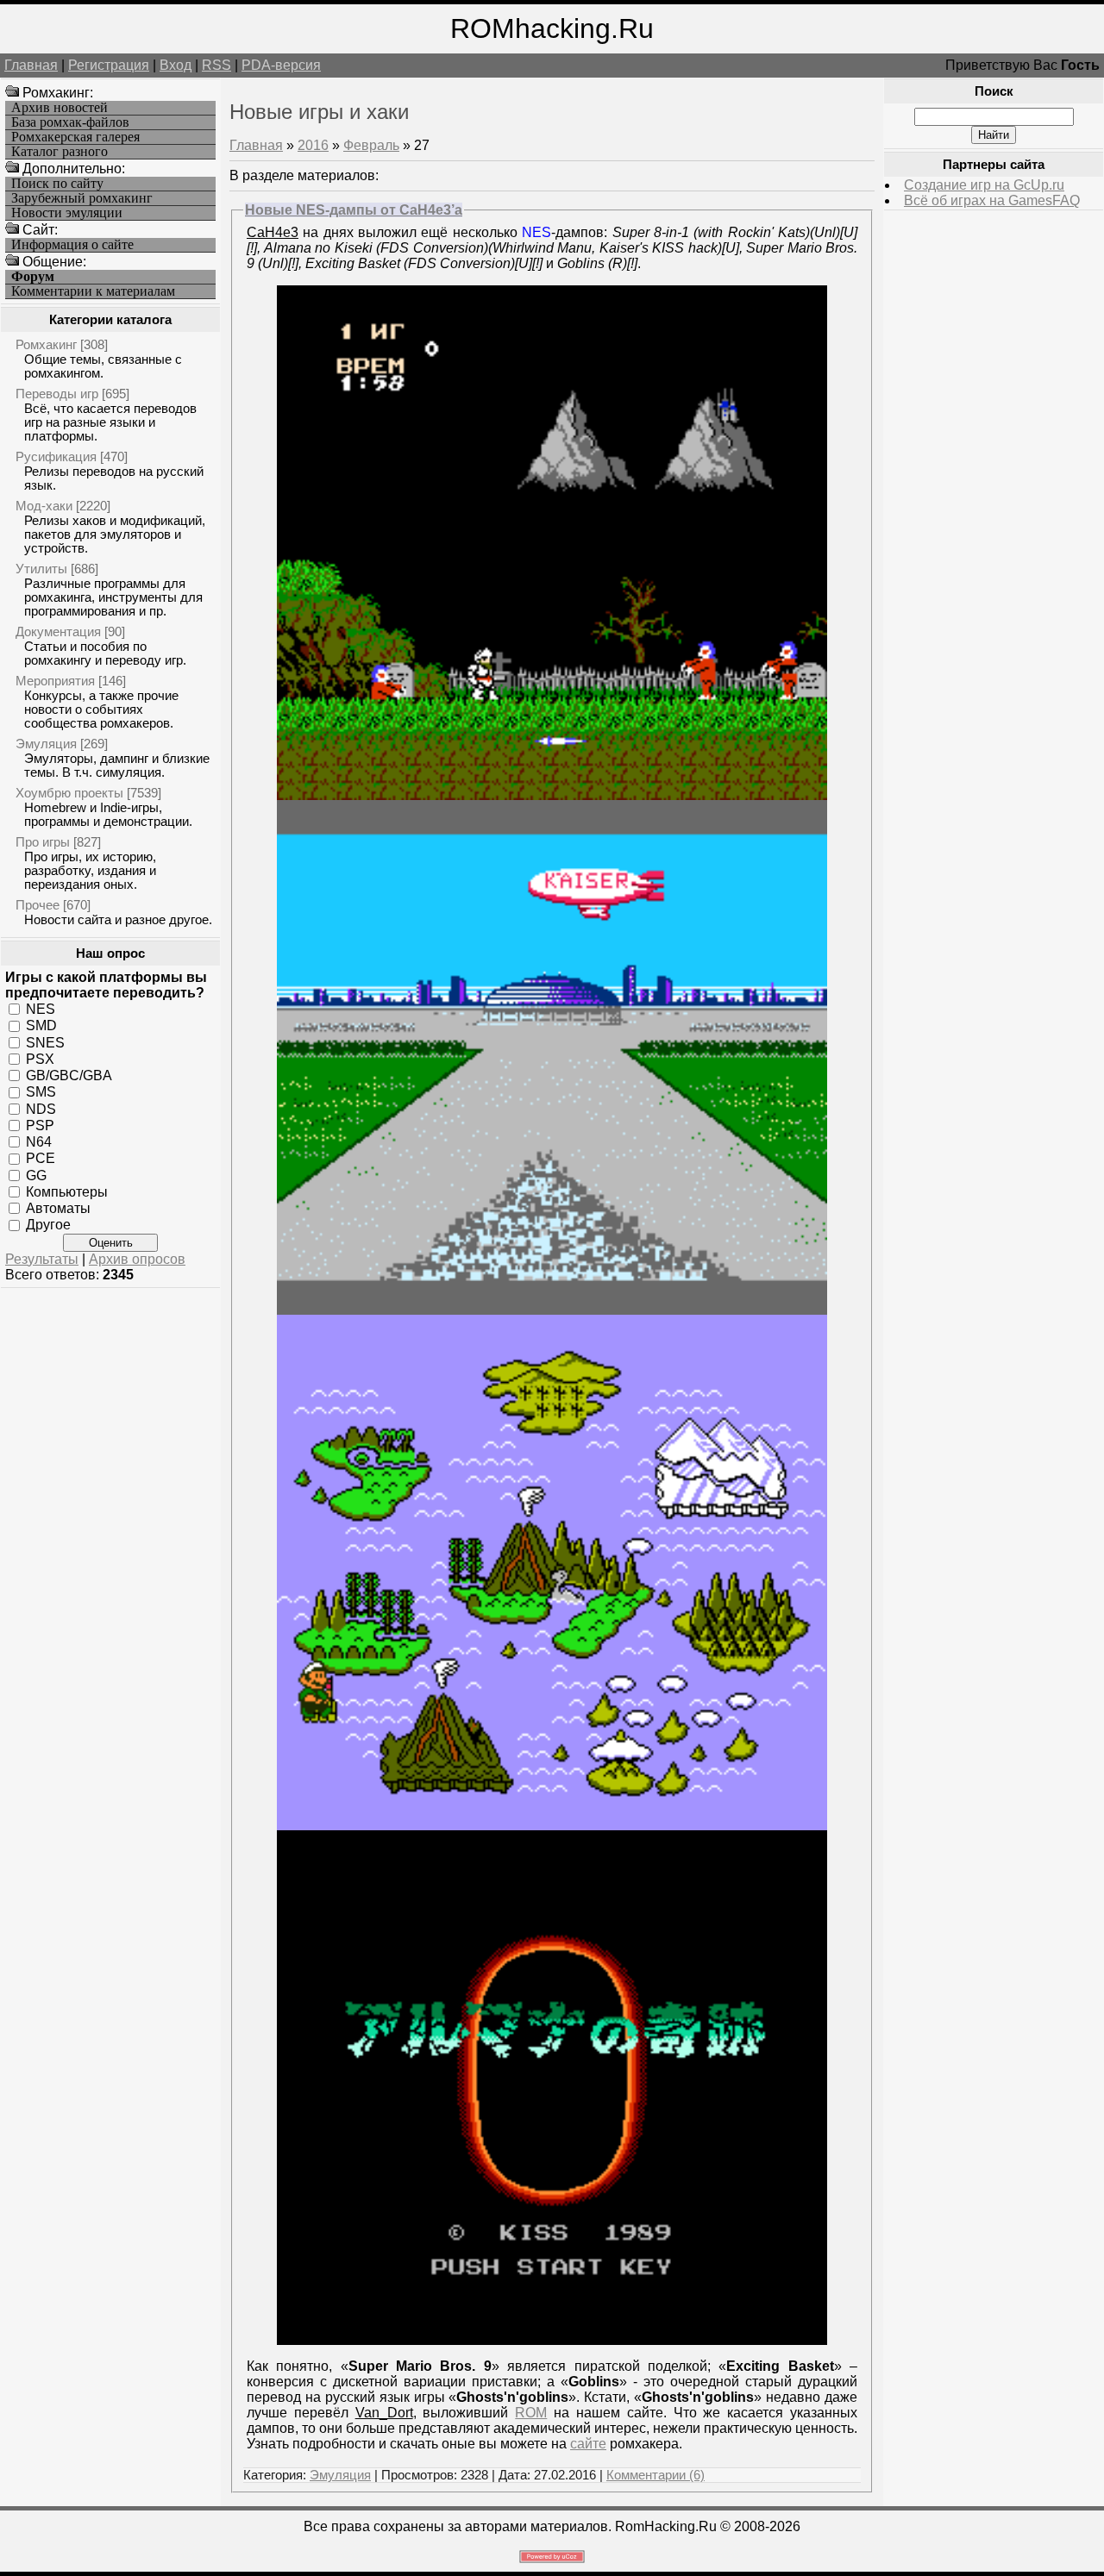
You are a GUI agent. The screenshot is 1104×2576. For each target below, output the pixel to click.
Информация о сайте (72, 245)
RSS (216, 65)
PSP (40, 1125)
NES (41, 1009)
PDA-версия (281, 65)
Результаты (42, 1259)
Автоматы (58, 1208)
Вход (176, 65)
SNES (45, 1042)
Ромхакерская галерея (75, 137)
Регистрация (109, 65)
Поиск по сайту (57, 184)
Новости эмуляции (67, 213)
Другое (48, 1225)
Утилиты (41, 569)
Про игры (43, 842)
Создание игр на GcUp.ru (984, 185)
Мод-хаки (44, 506)
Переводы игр (57, 394)
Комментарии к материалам (93, 291)
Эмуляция (46, 744)
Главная (31, 65)
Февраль (371, 145)
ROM (531, 2413)
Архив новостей (60, 108)
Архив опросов (137, 1259)
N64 (39, 1142)
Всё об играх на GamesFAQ (992, 200)
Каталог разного (60, 152)
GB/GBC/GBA (69, 1075)
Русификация (56, 456)
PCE (41, 1158)
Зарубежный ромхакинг (82, 198)
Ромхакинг (46, 344)
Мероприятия (55, 681)
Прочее (38, 905)
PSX (40, 1059)
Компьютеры (67, 1192)
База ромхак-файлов (70, 122)
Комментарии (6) (655, 2475)
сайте (588, 2444)
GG (36, 1175)
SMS (41, 1092)
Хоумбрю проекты (69, 793)
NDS (41, 1108)
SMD (41, 1025)
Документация (58, 631)
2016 (313, 145)
